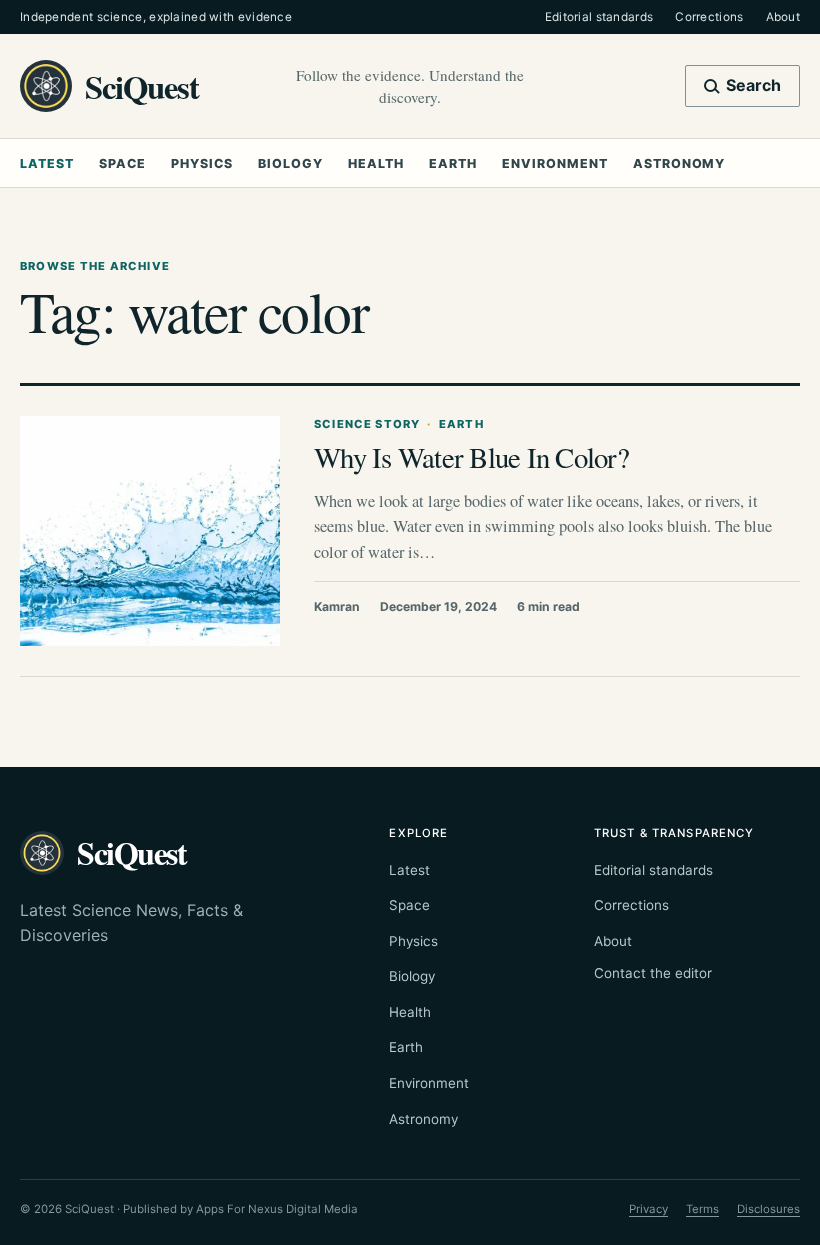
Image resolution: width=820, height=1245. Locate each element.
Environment (554, 163)
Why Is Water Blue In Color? (471, 457)
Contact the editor (653, 973)
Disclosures (768, 1209)
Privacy (648, 1209)
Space (122, 163)
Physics (202, 163)
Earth (453, 163)
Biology (290, 163)
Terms (702, 1209)
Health (376, 163)
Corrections (709, 17)
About (783, 17)
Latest (47, 163)
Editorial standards (599, 17)
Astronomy (679, 163)
